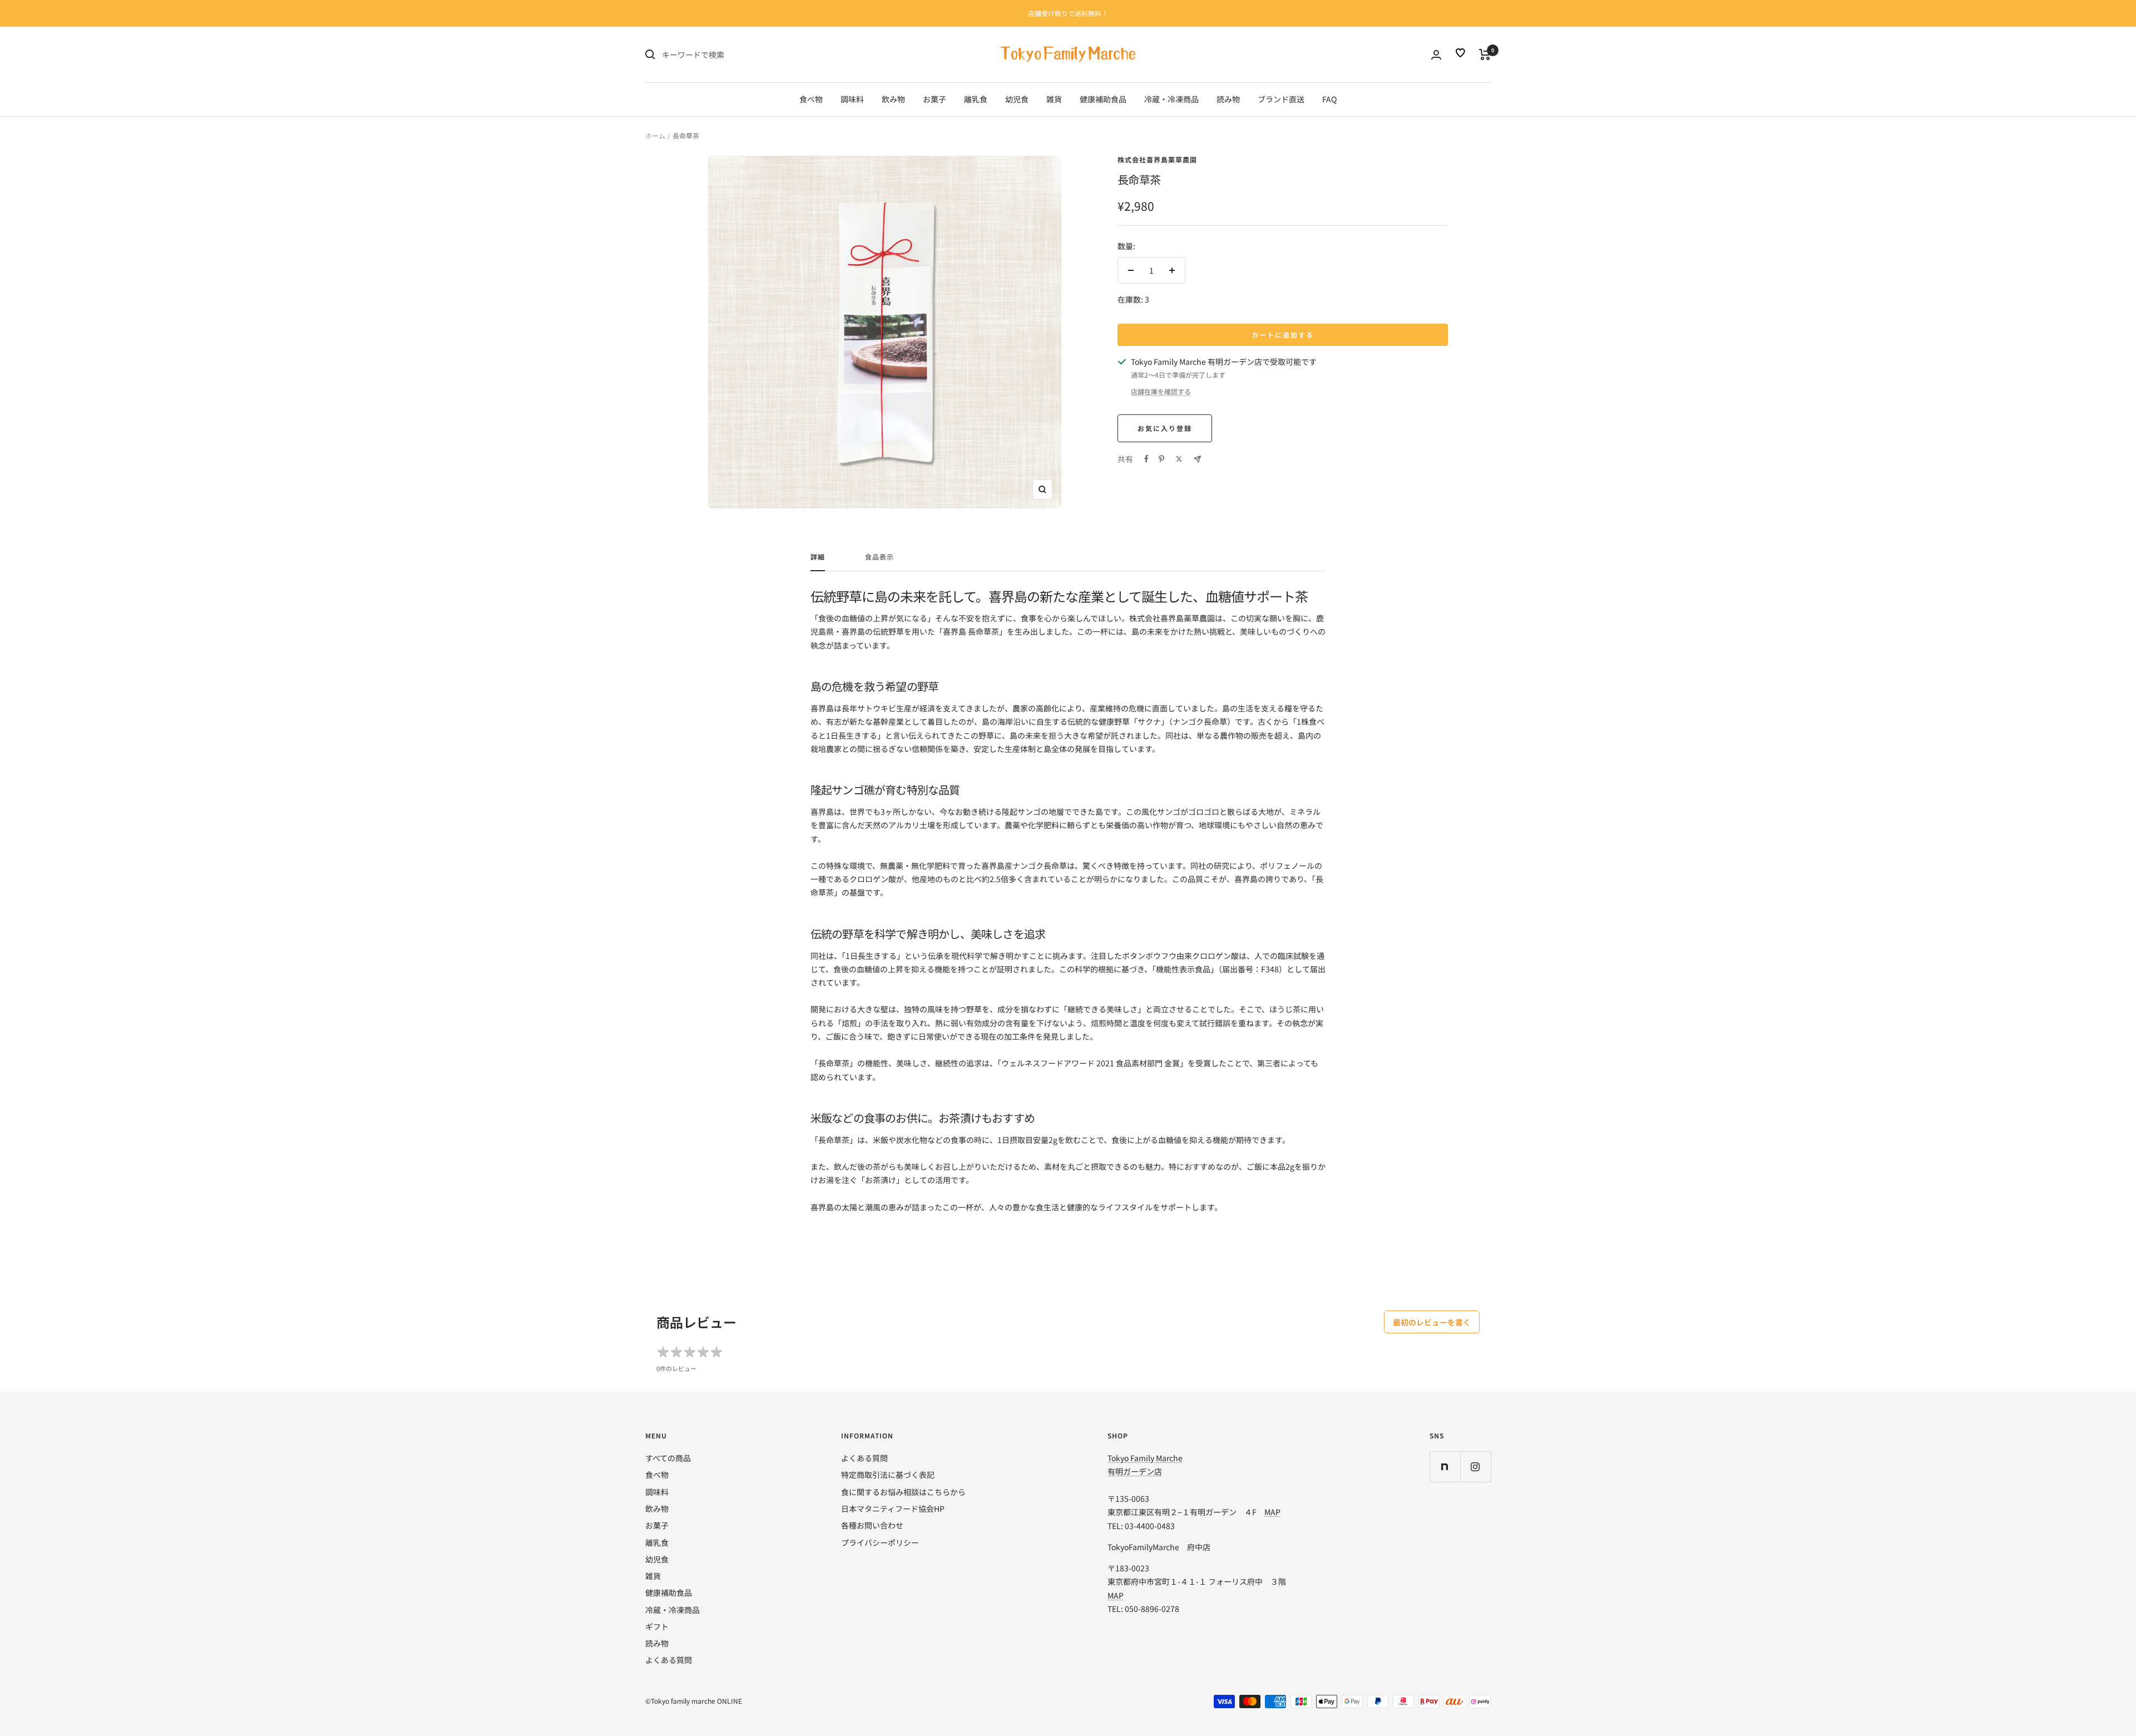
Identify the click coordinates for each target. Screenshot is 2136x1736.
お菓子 (934, 99)
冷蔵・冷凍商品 (1171, 99)
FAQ (1329, 99)
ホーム (655, 135)
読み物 (1228, 99)
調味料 (852, 99)
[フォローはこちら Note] (1445, 1467)
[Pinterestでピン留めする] (1161, 459)
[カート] (1485, 55)
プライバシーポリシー (880, 1542)
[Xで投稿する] (1179, 459)
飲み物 (893, 99)
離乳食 (976, 99)
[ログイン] (1436, 55)
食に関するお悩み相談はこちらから (903, 1492)
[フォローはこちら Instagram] (1475, 1467)
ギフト (657, 1626)
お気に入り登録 (1165, 428)
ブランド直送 (1281, 99)
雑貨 (1054, 99)
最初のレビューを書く (1432, 1322)
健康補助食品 (1103, 99)
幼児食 (1017, 99)
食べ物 (811, 99)
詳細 (818, 557)
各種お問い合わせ (872, 1525)
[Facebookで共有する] (1146, 459)
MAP (1272, 1512)
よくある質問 (669, 1660)
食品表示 (879, 557)
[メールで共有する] (1197, 459)
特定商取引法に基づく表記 (888, 1475)
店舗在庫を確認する (1161, 391)
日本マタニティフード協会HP (893, 1509)
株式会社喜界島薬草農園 (1157, 159)
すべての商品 (668, 1458)
